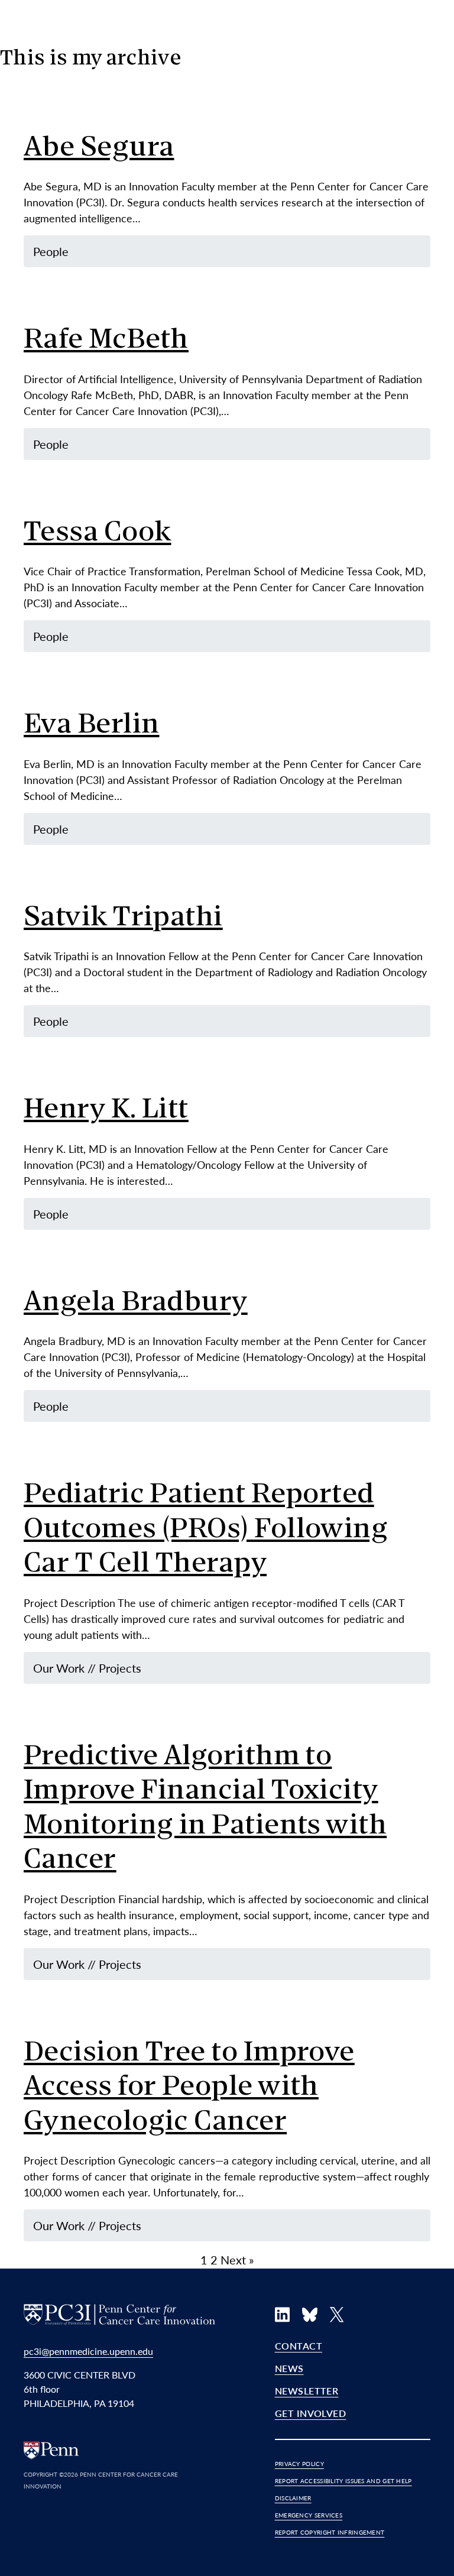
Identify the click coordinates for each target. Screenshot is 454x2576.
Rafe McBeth (106, 341)
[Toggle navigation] (419, 79)
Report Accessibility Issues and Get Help (343, 2481)
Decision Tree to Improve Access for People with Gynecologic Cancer (189, 2088)
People (51, 251)
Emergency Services (309, 2515)
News (289, 2368)
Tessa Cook (98, 534)
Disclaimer (293, 2498)
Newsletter (307, 2391)
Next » (237, 2260)
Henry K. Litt (106, 1111)
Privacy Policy (299, 2464)
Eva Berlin (92, 726)
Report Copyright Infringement (330, 2532)
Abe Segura (99, 149)
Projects (120, 1668)
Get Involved (311, 2413)
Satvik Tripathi (123, 918)
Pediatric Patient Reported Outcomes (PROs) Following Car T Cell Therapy (206, 1530)
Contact (299, 2346)
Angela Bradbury (136, 1303)
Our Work (59, 1668)
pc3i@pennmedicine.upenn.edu (88, 2351)
